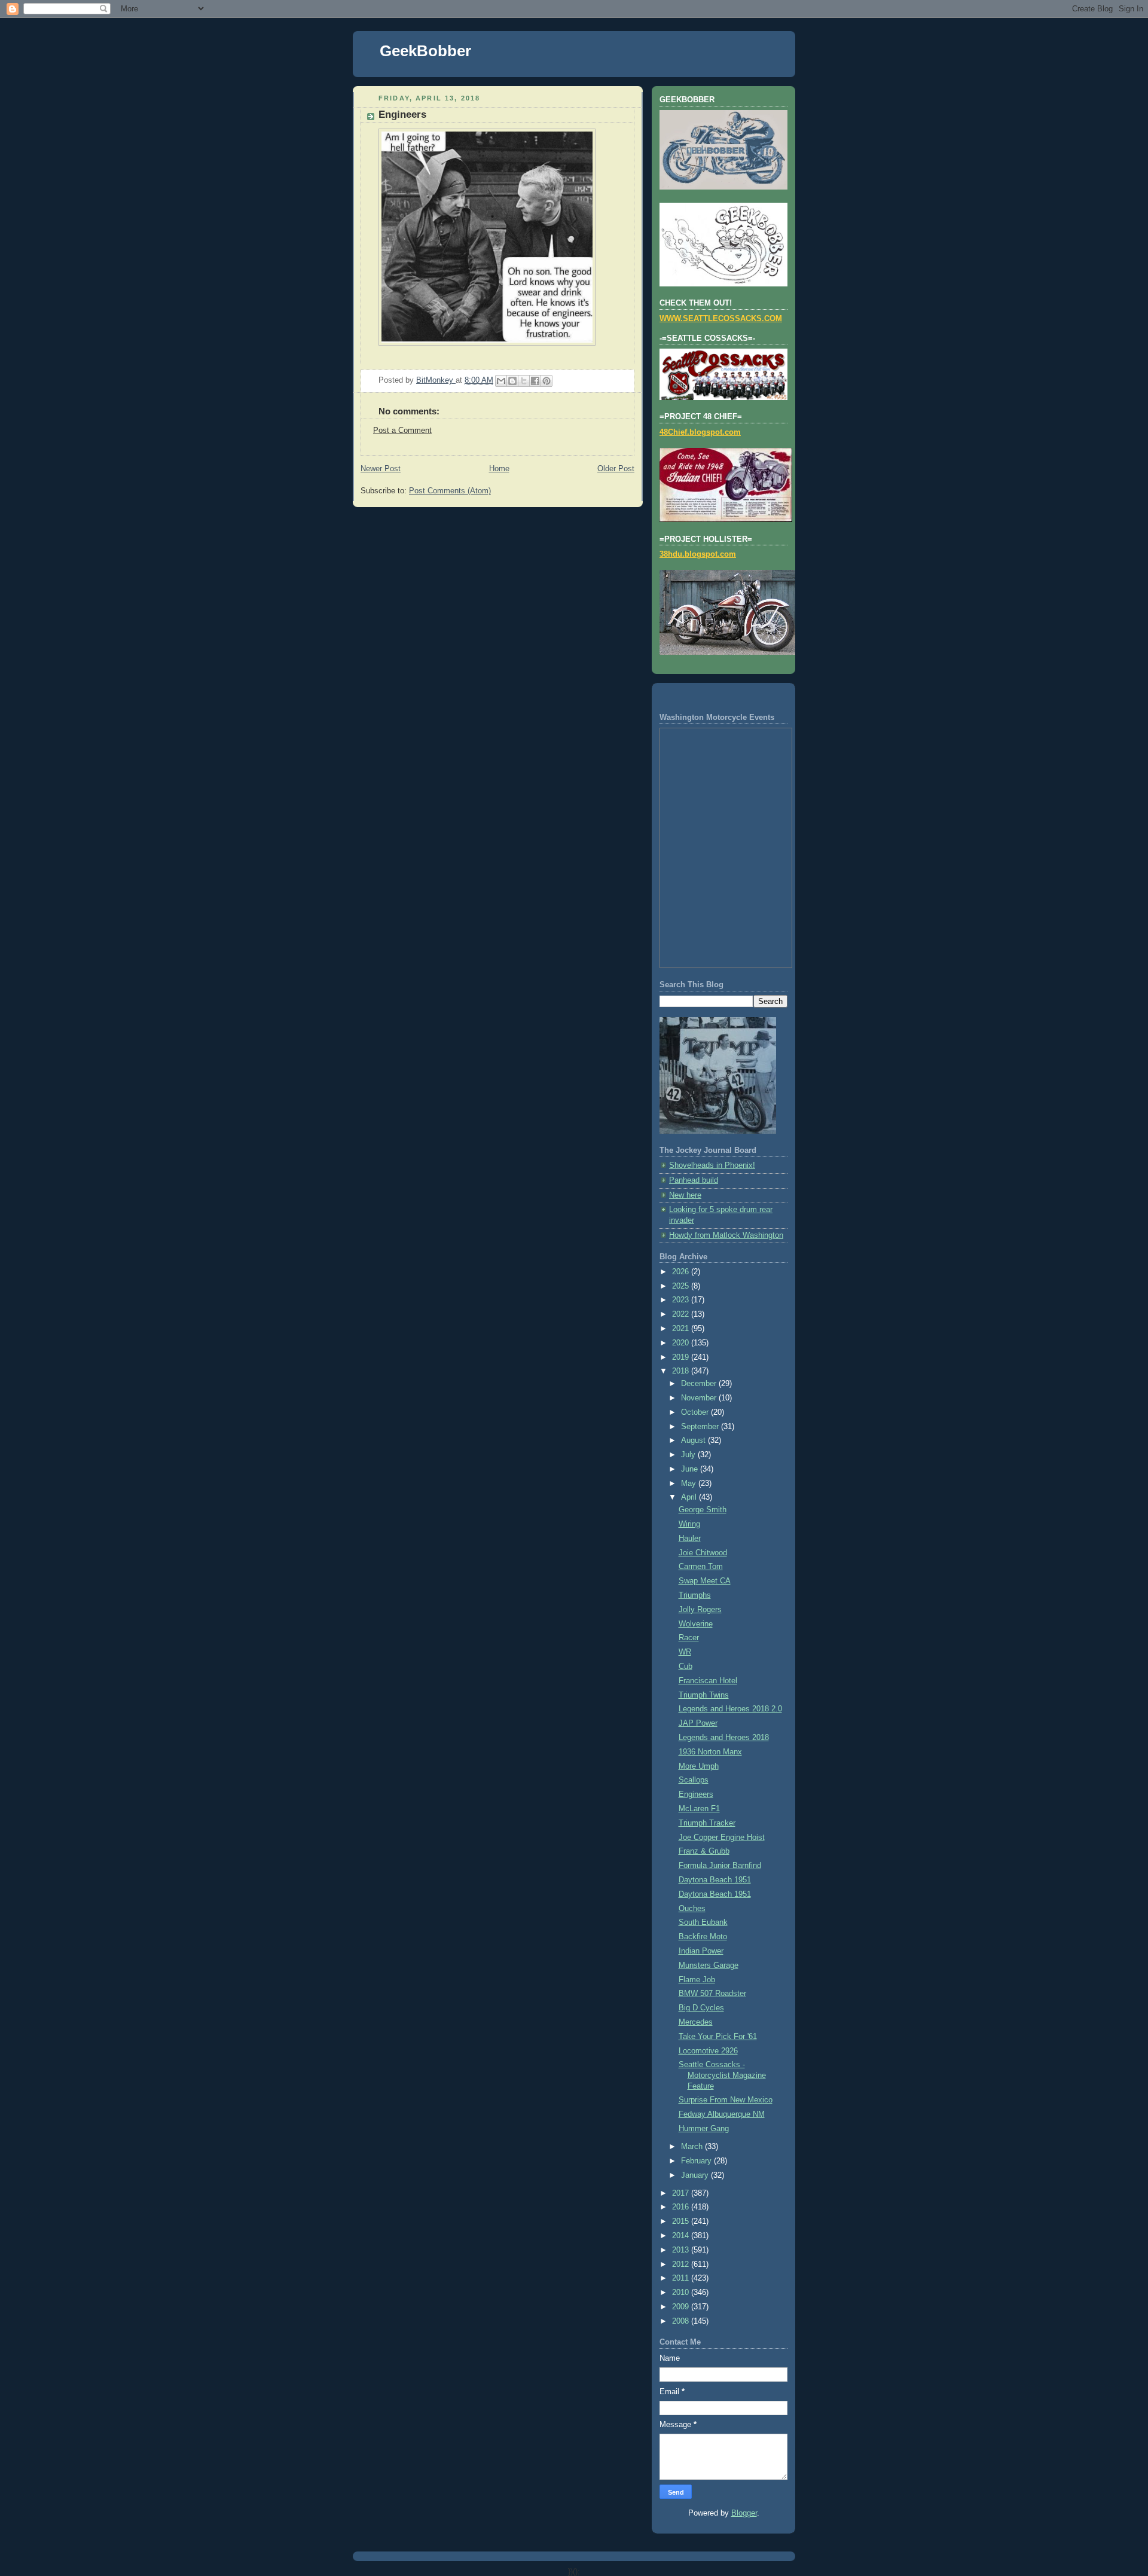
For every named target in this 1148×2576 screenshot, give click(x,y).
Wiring (689, 1524)
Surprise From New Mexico (726, 2100)
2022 (682, 1314)
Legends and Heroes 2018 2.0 (730, 1709)
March (693, 2147)
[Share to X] (524, 381)
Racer (689, 1638)
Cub (686, 1667)
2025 (682, 1286)
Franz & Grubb (704, 1851)
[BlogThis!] (512, 381)
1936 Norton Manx (710, 1752)
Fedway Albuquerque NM (722, 2114)
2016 (682, 2207)
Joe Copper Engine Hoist (722, 1838)
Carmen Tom (701, 1567)
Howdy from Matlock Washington (726, 1235)
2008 (682, 2321)
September (701, 1427)
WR (685, 1652)
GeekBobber (425, 51)
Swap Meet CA (705, 1581)
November (700, 1398)
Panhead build (694, 1180)
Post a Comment (402, 431)
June (691, 1469)
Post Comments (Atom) (450, 491)
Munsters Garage (709, 1965)
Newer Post (381, 469)
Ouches (692, 1909)
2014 (682, 2236)
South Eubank (703, 1922)
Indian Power (701, 1951)
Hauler (690, 1539)
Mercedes (696, 2022)
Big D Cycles (701, 2008)
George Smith (703, 1510)
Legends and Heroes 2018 (724, 1738)
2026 (682, 1272)
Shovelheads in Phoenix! (712, 1165)
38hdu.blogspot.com (698, 554)
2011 (682, 2278)
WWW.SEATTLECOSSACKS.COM (721, 319)
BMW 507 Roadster (712, 1994)
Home (499, 469)
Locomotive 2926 (708, 2051)
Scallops (694, 1780)
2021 (682, 1329)
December (700, 1384)
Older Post (616, 469)
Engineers (696, 1794)
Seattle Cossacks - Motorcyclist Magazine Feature (722, 2075)
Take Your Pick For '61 (718, 2037)
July (689, 1455)
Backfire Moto (703, 1937)
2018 (682, 1371)
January (696, 2175)
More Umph (699, 1766)
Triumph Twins (704, 1695)
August (694, 1440)
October (696, 1412)
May (690, 1484)
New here (685, 1195)
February (697, 2161)
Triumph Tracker (707, 1823)
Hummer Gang (704, 2129)
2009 (682, 2307)
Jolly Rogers (700, 1610)
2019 (682, 1357)
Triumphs (695, 1595)
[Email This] (501, 381)
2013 (682, 2250)
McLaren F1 (699, 1809)
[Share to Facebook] (535, 381)
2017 (682, 2193)
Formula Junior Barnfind (720, 1866)
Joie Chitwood (703, 1553)
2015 (682, 2221)
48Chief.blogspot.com (700, 432)
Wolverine (696, 1624)
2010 (682, 2293)
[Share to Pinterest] (546, 381)
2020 (682, 1343)
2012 (682, 2264)
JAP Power (698, 1723)
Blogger (744, 2513)
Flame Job (697, 1980)
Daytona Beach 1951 (715, 1880)
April (690, 1497)
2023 (682, 1300)
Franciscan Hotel (708, 1681)
